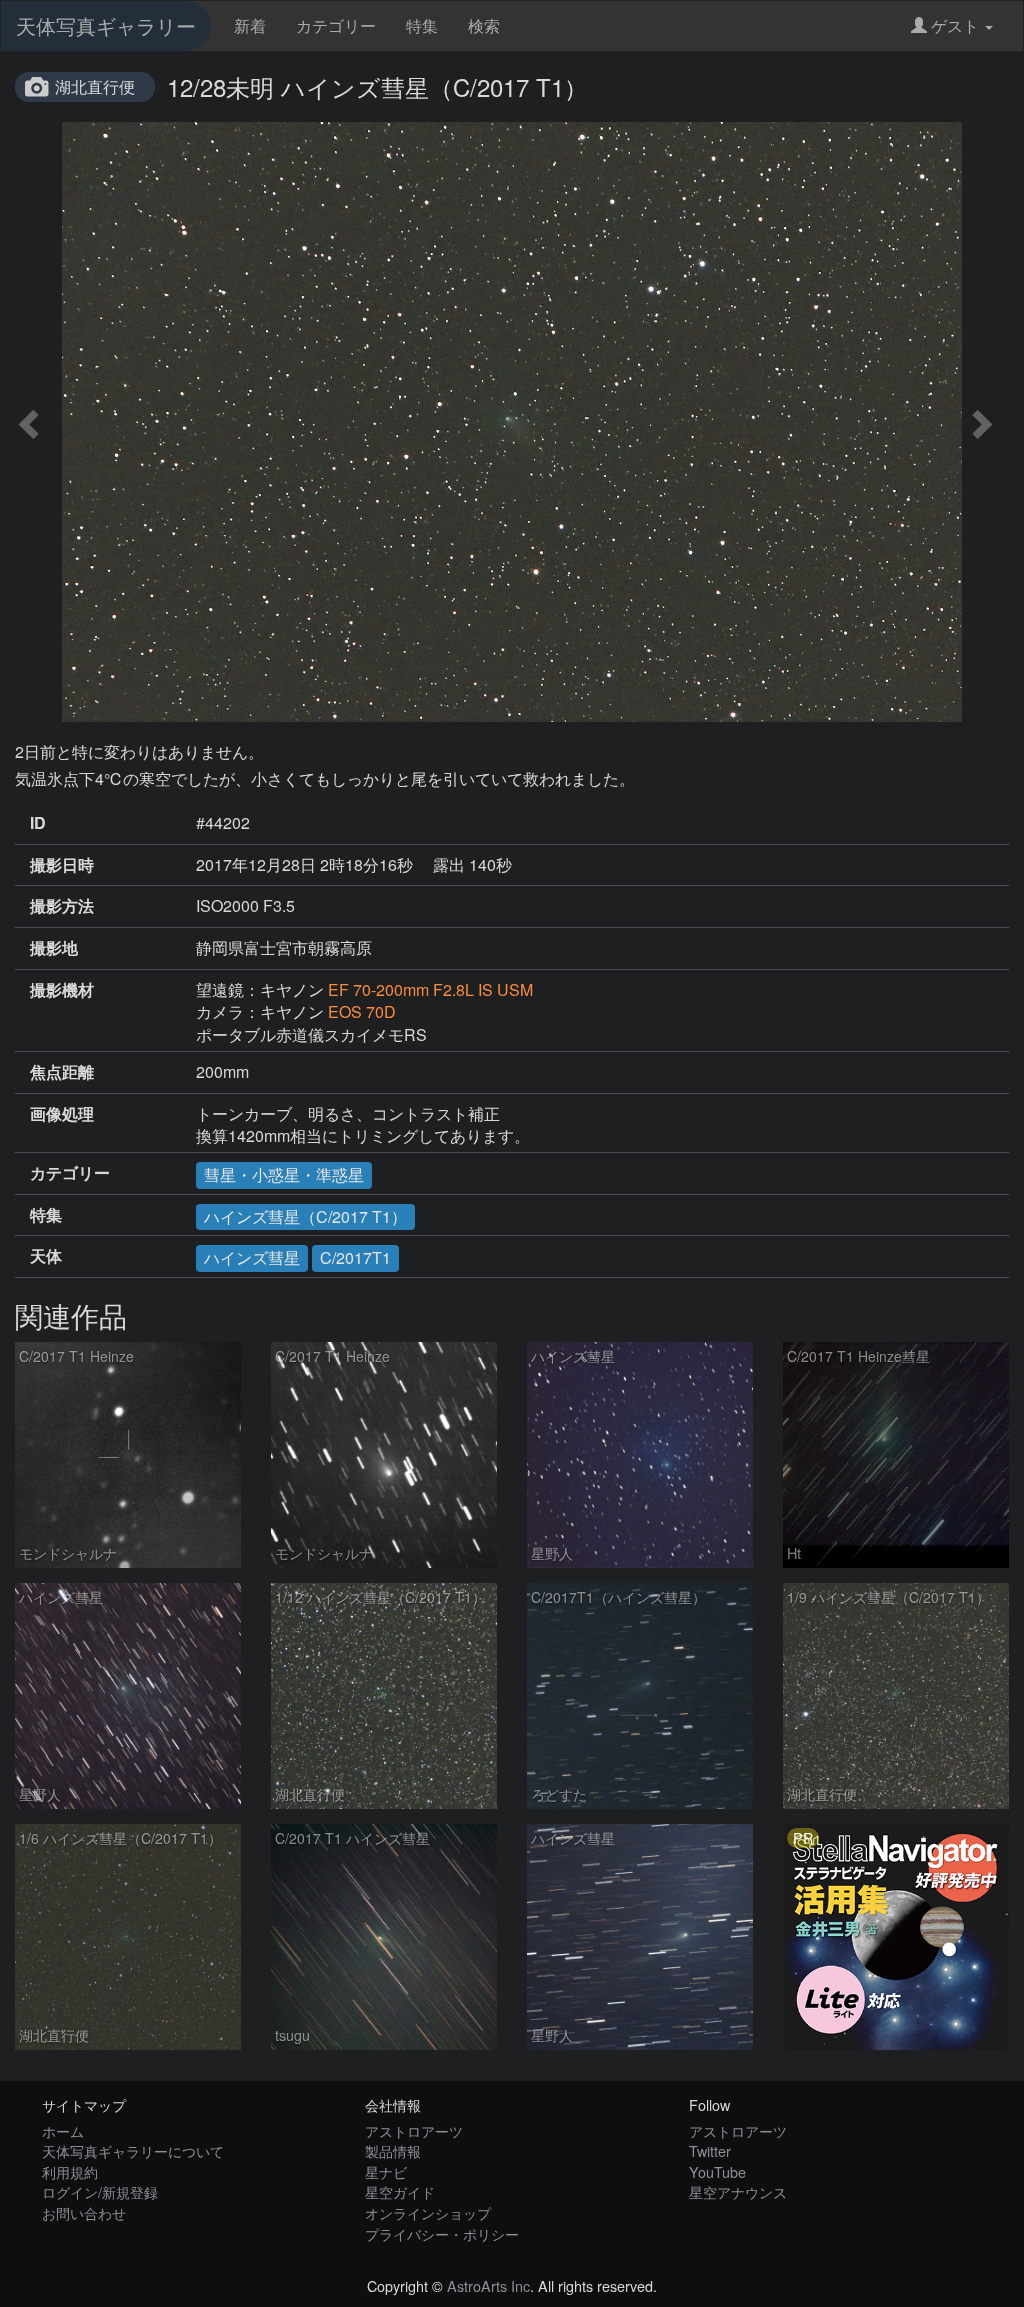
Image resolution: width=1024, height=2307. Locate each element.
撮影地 (54, 948)
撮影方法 (62, 906)
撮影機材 (62, 990)
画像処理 (62, 1114)
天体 (46, 1256)
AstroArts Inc (488, 2285)
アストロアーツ (414, 2130)
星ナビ (386, 2171)
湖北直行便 (95, 86)
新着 (250, 25)
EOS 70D (362, 1011)
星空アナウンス (738, 2191)
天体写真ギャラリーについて (133, 2150)
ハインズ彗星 (252, 1257)
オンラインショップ (428, 2212)
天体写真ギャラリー (106, 25)
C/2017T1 (355, 1257)
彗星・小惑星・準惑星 (284, 1174)
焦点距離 (62, 1072)
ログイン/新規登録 (100, 2191)
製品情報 (393, 2150)
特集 (422, 25)
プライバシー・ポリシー (442, 2233)
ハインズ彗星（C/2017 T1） (305, 1216)
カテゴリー (336, 25)
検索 (484, 25)
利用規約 (70, 2171)
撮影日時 (62, 865)
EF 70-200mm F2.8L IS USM (430, 989)
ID (38, 823)
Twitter (710, 2150)
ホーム (63, 2130)
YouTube (717, 2171)
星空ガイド (400, 2191)
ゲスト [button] (955, 25)
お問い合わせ (84, 2212)
